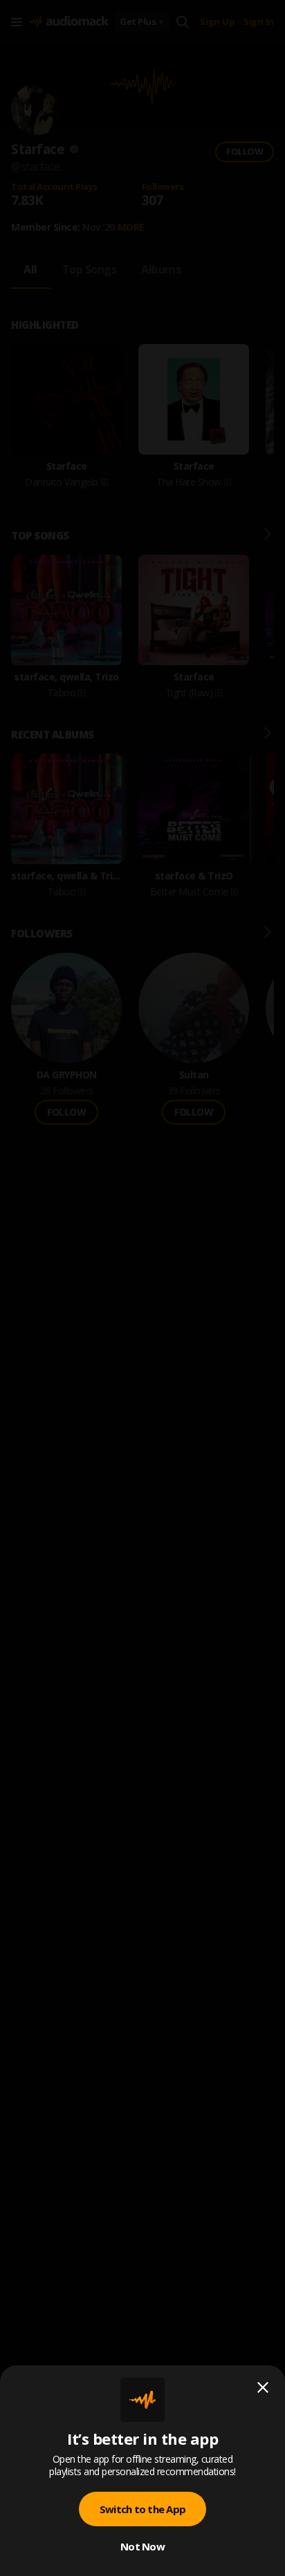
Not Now (142, 2546)
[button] (142, 1288)
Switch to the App (142, 2509)
